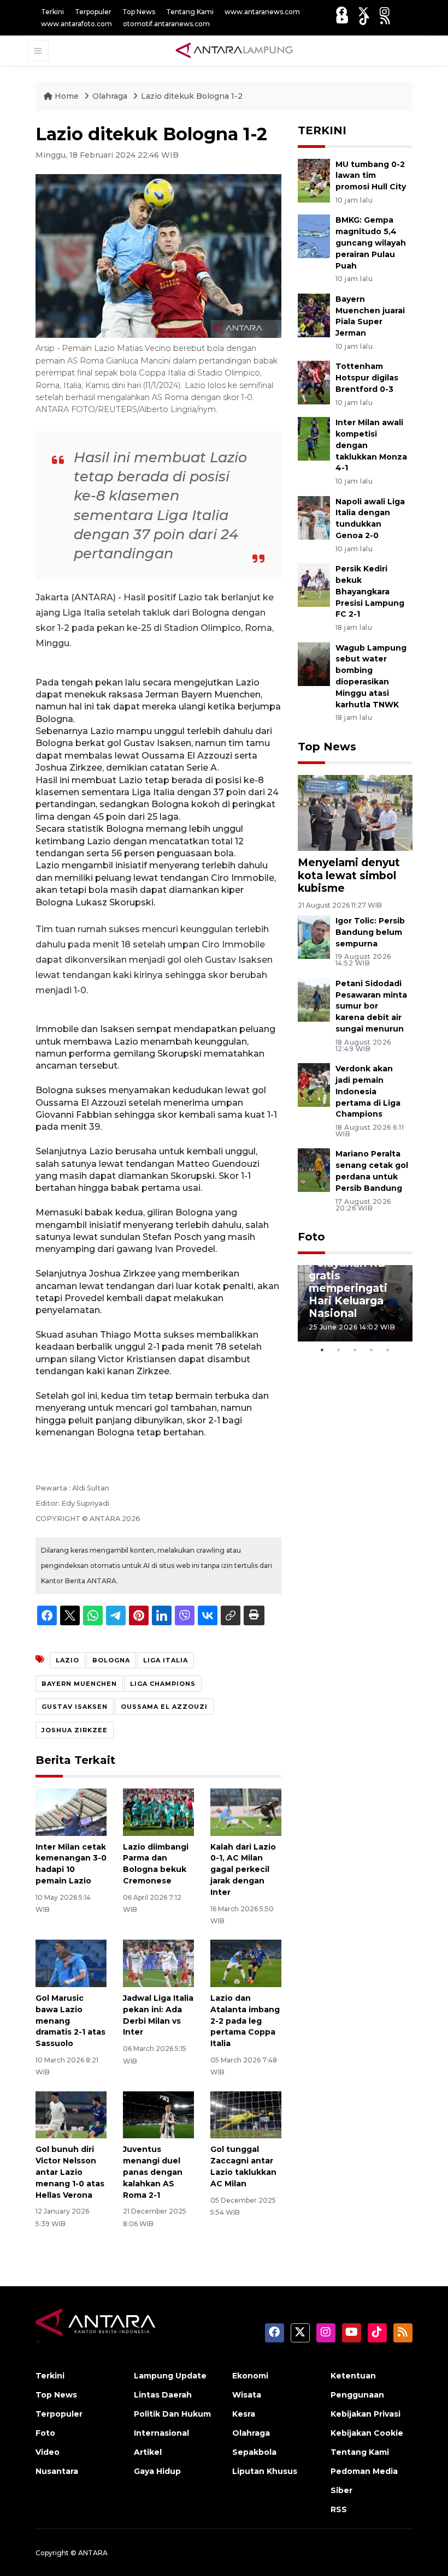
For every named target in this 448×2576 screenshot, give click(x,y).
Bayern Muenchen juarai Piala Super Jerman (370, 316)
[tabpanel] (355, 1303)
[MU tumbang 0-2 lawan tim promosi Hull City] (314, 180)
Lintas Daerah (163, 2395)
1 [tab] (322, 1350)
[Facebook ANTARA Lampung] (341, 12)
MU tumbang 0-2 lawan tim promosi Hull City (371, 176)
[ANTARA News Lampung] (234, 50)
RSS (339, 2509)
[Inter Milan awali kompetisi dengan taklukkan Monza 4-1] (314, 438)
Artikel (148, 2452)
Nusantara (57, 2471)
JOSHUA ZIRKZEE (75, 1730)
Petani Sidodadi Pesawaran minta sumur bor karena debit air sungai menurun (371, 1006)
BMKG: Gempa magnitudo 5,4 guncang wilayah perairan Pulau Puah (371, 243)
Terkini (52, 12)
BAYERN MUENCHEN (79, 1684)
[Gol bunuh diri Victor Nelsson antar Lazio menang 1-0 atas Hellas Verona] (71, 2114)
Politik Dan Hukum (172, 2414)
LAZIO (67, 1660)
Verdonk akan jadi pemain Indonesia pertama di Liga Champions (368, 1091)
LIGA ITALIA (166, 1660)
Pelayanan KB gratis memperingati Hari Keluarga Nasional (348, 1288)
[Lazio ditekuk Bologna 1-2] (355, 812)
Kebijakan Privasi (366, 2414)
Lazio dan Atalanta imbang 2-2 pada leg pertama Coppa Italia (245, 2021)
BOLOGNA (111, 1660)
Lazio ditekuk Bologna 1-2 (192, 96)
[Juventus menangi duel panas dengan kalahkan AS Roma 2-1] (158, 2114)
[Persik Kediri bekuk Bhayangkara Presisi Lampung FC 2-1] (314, 584)
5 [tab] (388, 1350)
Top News (139, 12)
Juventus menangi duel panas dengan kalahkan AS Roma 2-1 (153, 2172)
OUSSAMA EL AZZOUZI (164, 1707)
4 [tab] (372, 1350)
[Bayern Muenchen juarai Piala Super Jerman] (314, 315)
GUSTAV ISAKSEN (75, 1707)
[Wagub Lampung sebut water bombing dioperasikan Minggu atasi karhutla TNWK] (314, 663)
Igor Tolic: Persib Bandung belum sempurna (370, 932)
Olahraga (111, 96)
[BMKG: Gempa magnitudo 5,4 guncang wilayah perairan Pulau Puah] (314, 236)
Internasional (161, 2433)
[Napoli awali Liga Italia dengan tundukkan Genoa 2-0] (314, 517)
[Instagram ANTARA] (385, 12)
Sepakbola (254, 2452)
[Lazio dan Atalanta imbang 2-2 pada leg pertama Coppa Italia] (246, 1963)
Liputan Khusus (265, 2471)
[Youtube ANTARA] (342, 19)
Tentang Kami (190, 12)
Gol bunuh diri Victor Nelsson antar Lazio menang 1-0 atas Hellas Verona (70, 2172)
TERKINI (322, 130)
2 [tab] (339, 1350)
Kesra (244, 2414)
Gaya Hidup (157, 2471)
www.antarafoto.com (76, 24)
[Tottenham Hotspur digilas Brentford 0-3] (314, 382)
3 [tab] (355, 1350)
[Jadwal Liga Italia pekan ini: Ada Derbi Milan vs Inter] (158, 1963)
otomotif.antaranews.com (166, 24)
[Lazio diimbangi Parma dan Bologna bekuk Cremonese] (158, 1812)
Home (67, 96)
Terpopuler (93, 12)
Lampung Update (170, 2376)
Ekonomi (250, 2376)
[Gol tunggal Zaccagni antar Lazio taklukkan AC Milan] (246, 2114)
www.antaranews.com (262, 12)
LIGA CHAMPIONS (163, 1684)
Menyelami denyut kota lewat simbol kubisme (349, 875)
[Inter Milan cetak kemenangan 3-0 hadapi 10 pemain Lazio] (71, 1812)
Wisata (247, 2395)
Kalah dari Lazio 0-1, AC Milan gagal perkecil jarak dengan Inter (243, 1870)
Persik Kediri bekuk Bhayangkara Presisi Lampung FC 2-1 (370, 591)
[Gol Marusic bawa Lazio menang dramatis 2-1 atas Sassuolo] (71, 1963)
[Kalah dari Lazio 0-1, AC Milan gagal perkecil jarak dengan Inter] (246, 1812)
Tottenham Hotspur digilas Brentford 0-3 (367, 378)
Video (48, 2452)
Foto (311, 1237)
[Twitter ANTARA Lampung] (363, 12)
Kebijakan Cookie (367, 2433)
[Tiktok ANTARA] (364, 19)
